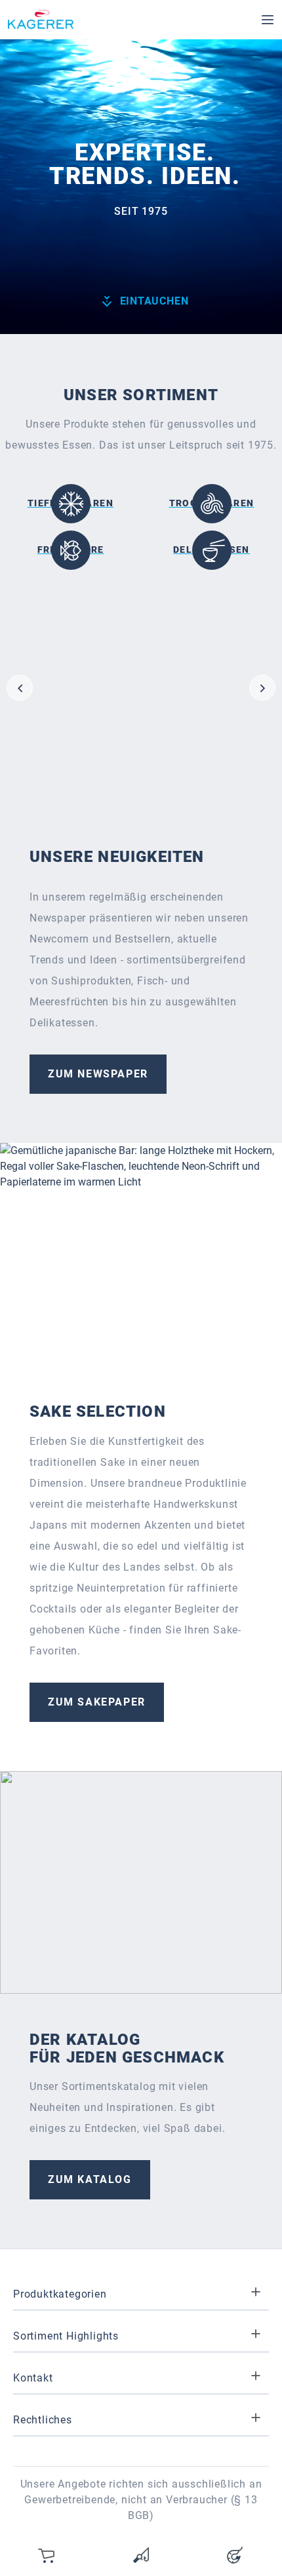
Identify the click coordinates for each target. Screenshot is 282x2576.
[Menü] (268, 20)
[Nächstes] (262, 688)
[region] (141, 688)
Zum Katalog (90, 2179)
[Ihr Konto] (235, 2555)
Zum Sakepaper (97, 1702)
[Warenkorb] (47, 2555)
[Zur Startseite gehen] (41, 20)
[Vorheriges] (20, 688)
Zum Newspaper (98, 1074)
